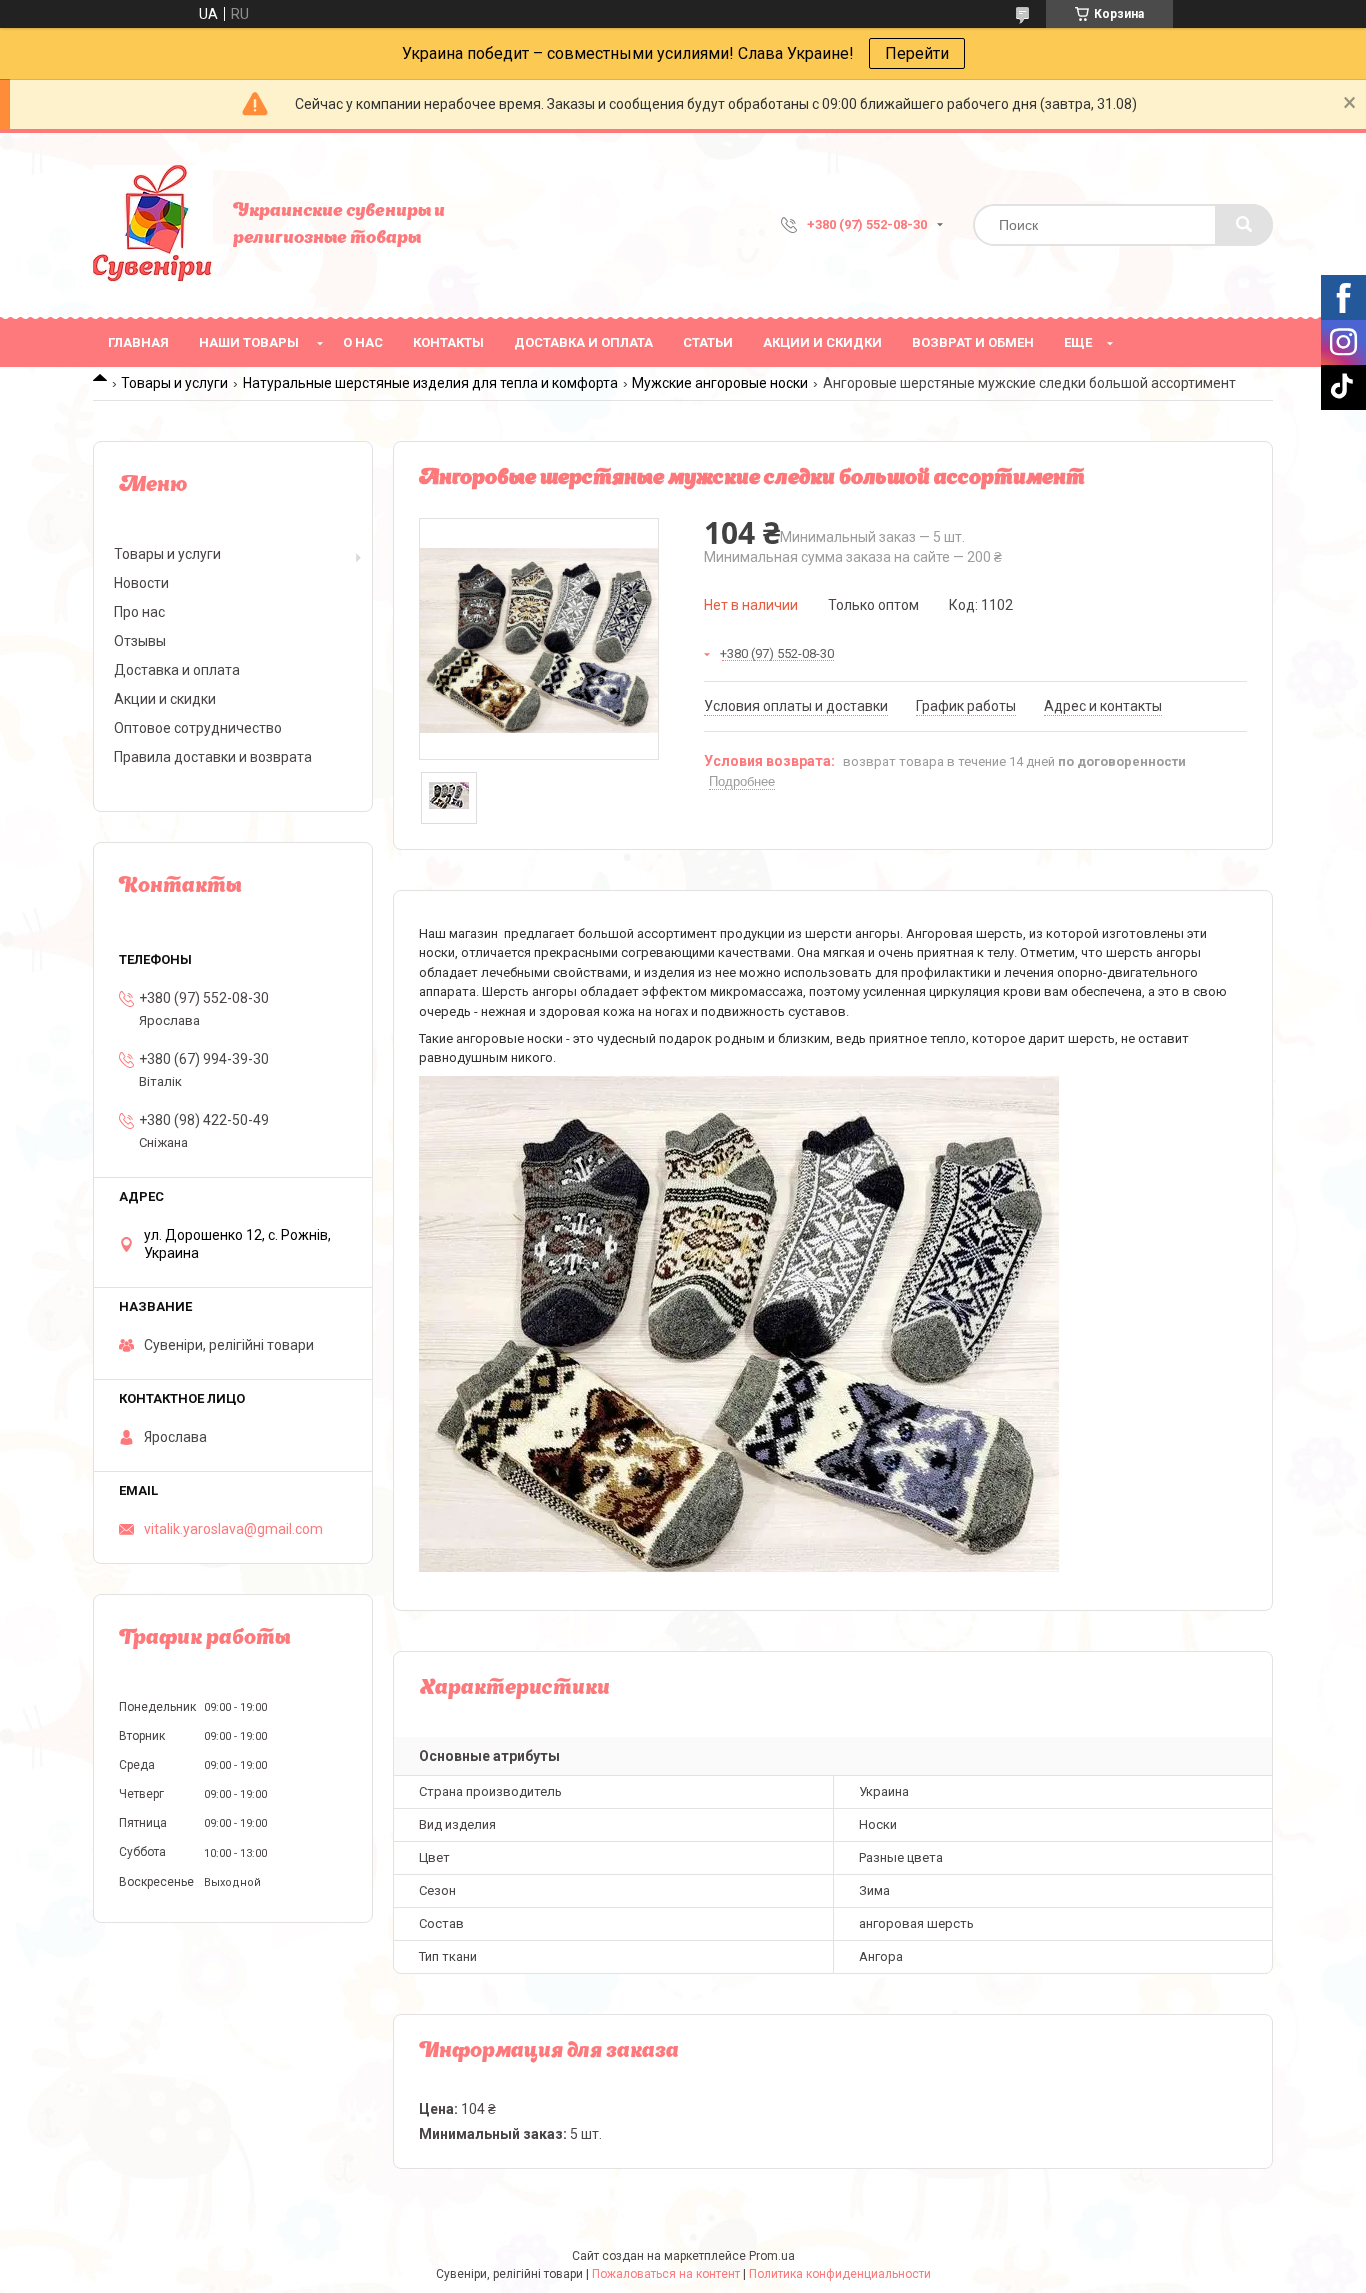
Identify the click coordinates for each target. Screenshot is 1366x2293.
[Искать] (1244, 225)
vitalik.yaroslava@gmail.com (233, 1529)
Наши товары (249, 342)
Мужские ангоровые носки (720, 383)
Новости (141, 583)
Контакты (448, 342)
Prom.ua (772, 2256)
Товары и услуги (174, 383)
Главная (138, 342)
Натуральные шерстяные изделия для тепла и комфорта (430, 383)
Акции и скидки (822, 342)
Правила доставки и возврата (213, 757)
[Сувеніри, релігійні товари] (153, 225)
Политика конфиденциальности (840, 2274)
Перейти (917, 53)
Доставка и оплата (583, 342)
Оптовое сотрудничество (198, 728)
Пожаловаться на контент (666, 2274)
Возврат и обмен (973, 342)
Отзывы (140, 641)
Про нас (139, 612)
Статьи (708, 342)
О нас (363, 342)
